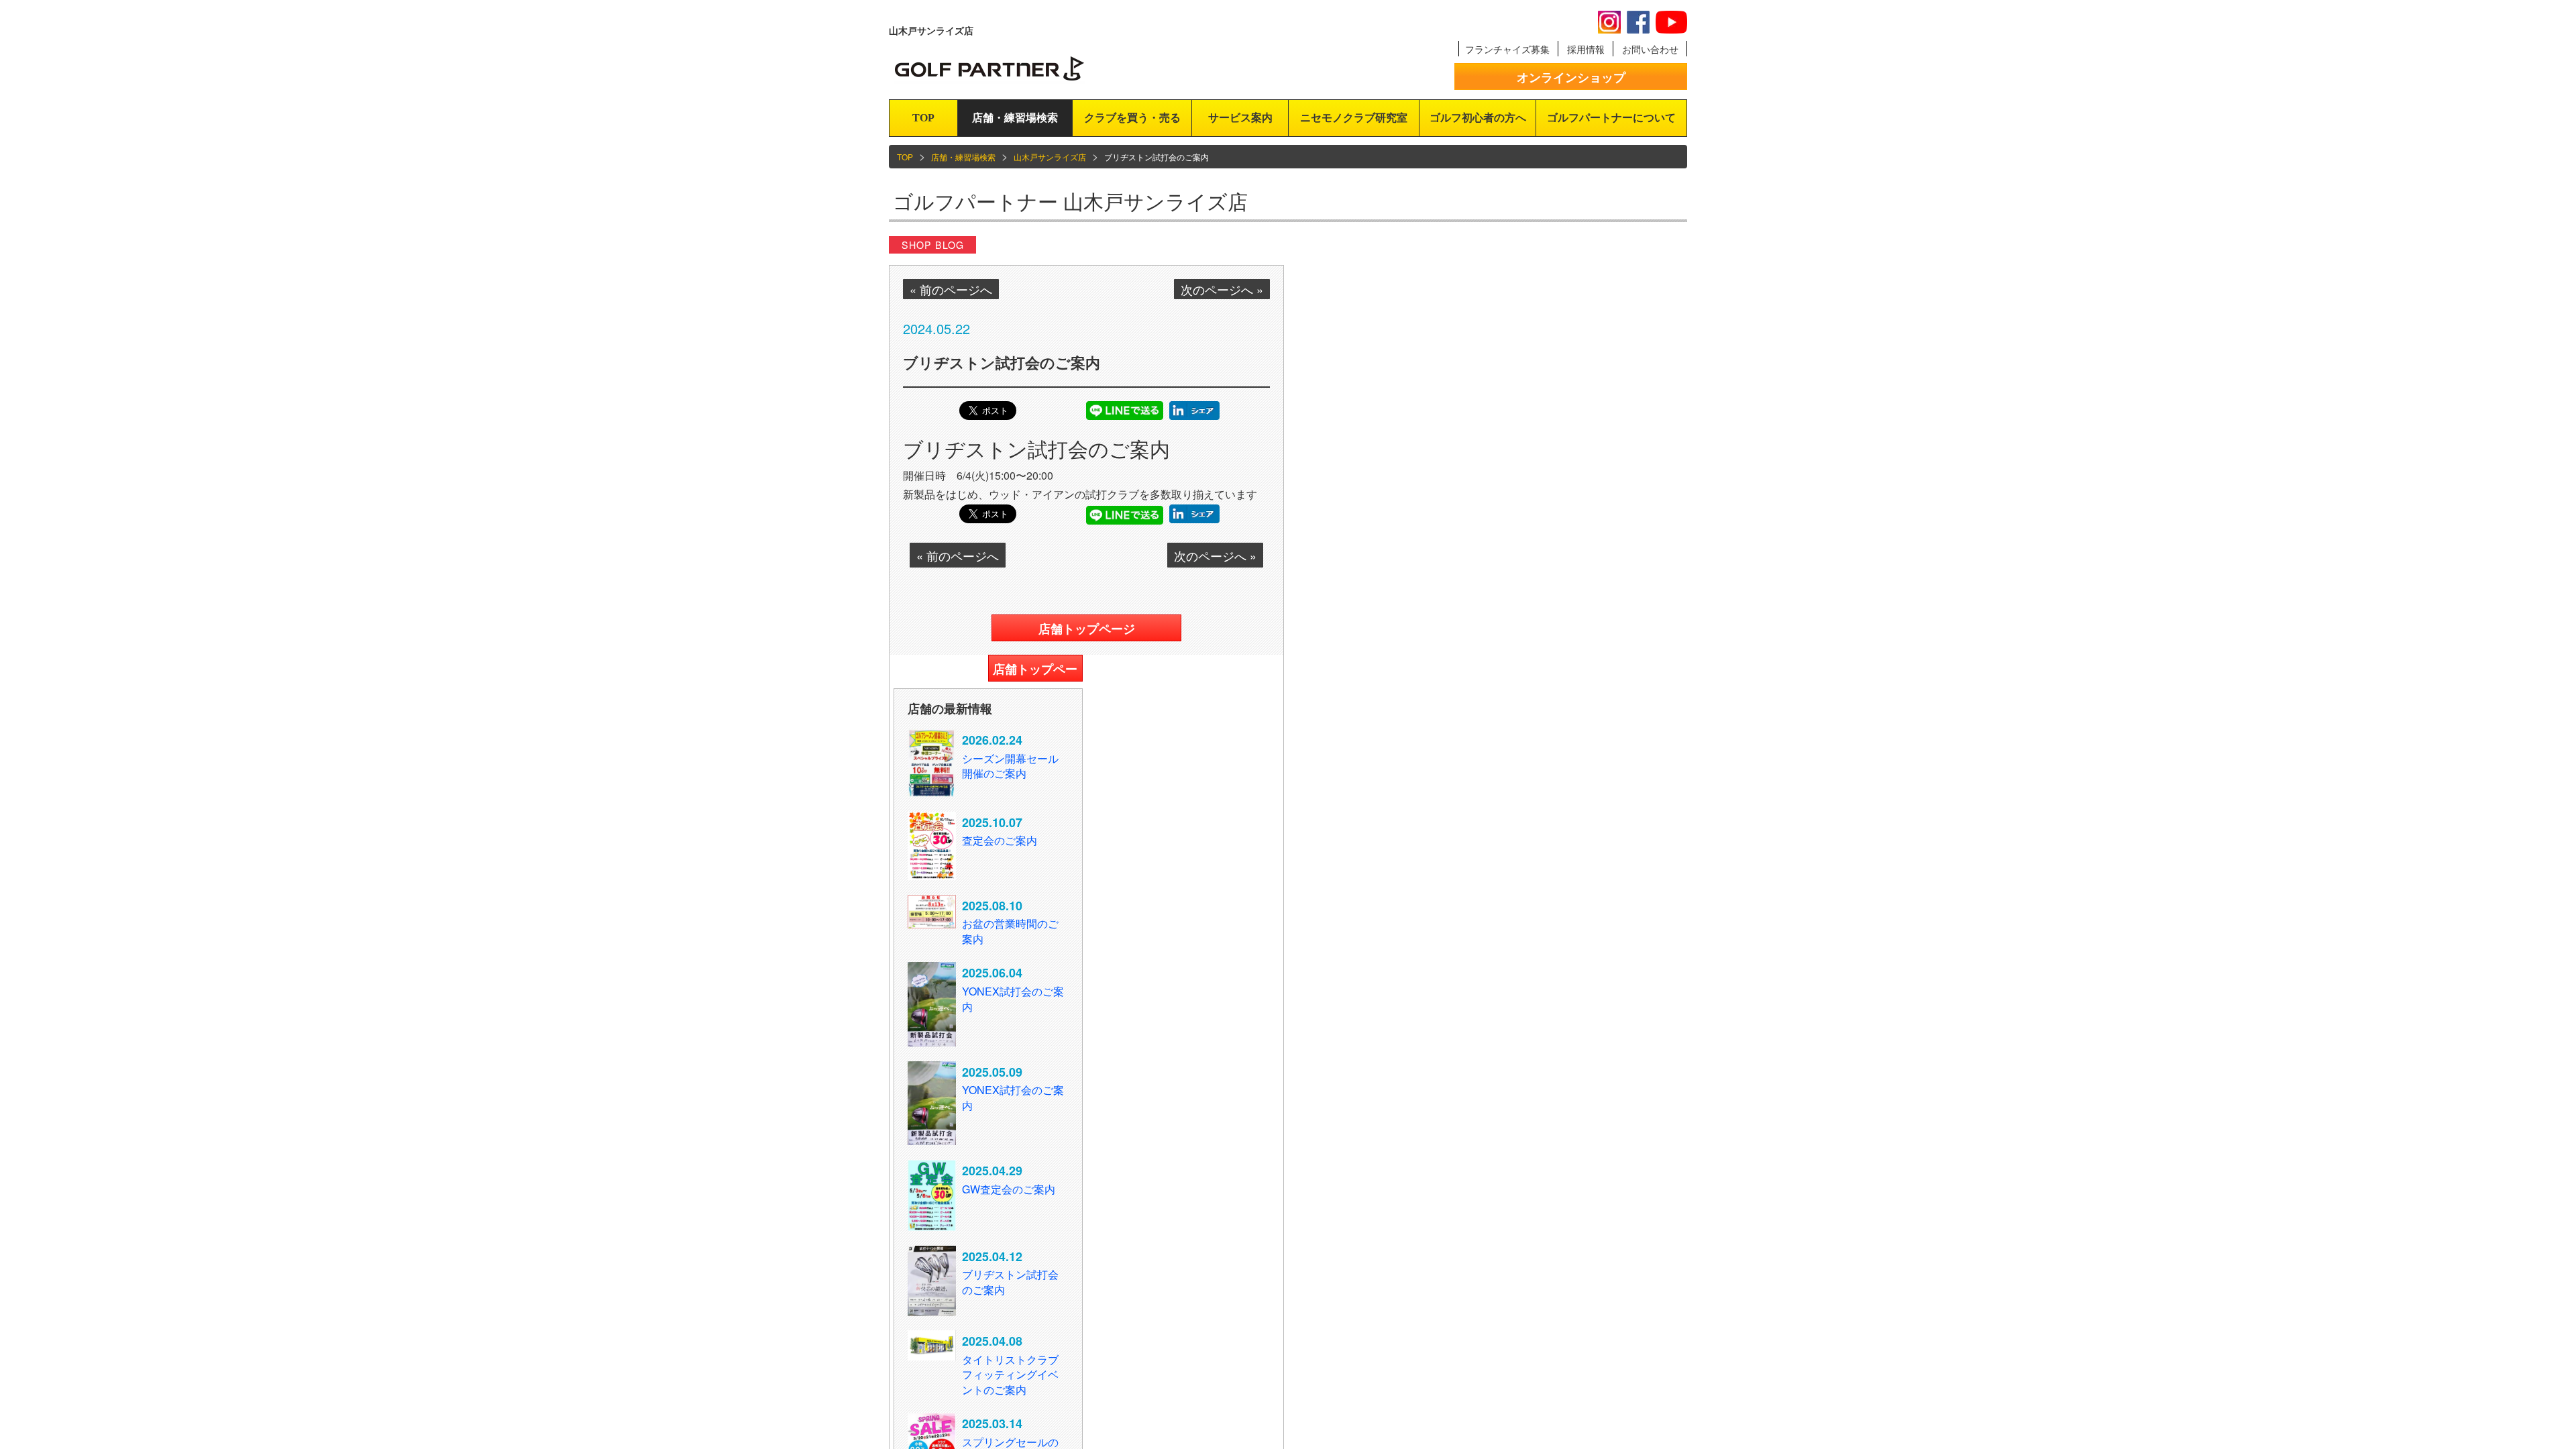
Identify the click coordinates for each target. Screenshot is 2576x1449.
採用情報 (1586, 49)
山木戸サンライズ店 (1050, 157)
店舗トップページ (1087, 629)
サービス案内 (1240, 118)
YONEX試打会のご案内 (1013, 999)
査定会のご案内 (1000, 840)
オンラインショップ (1571, 77)
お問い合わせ (1650, 49)
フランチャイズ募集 (1507, 49)
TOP (923, 118)
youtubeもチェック (1671, 22)
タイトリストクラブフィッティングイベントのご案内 (1010, 1375)
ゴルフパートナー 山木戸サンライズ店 (1070, 201)
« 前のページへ (951, 289)
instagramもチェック (1609, 22)
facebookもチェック (1638, 22)
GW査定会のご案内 (1009, 1189)
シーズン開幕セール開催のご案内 (1010, 766)
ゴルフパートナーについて (1611, 118)
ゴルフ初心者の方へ (1478, 118)
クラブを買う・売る (1132, 118)
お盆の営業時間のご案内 (1010, 931)
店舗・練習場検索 (1015, 118)
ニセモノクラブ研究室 (1354, 118)
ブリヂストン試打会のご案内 (1010, 1282)
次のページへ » (1222, 289)
